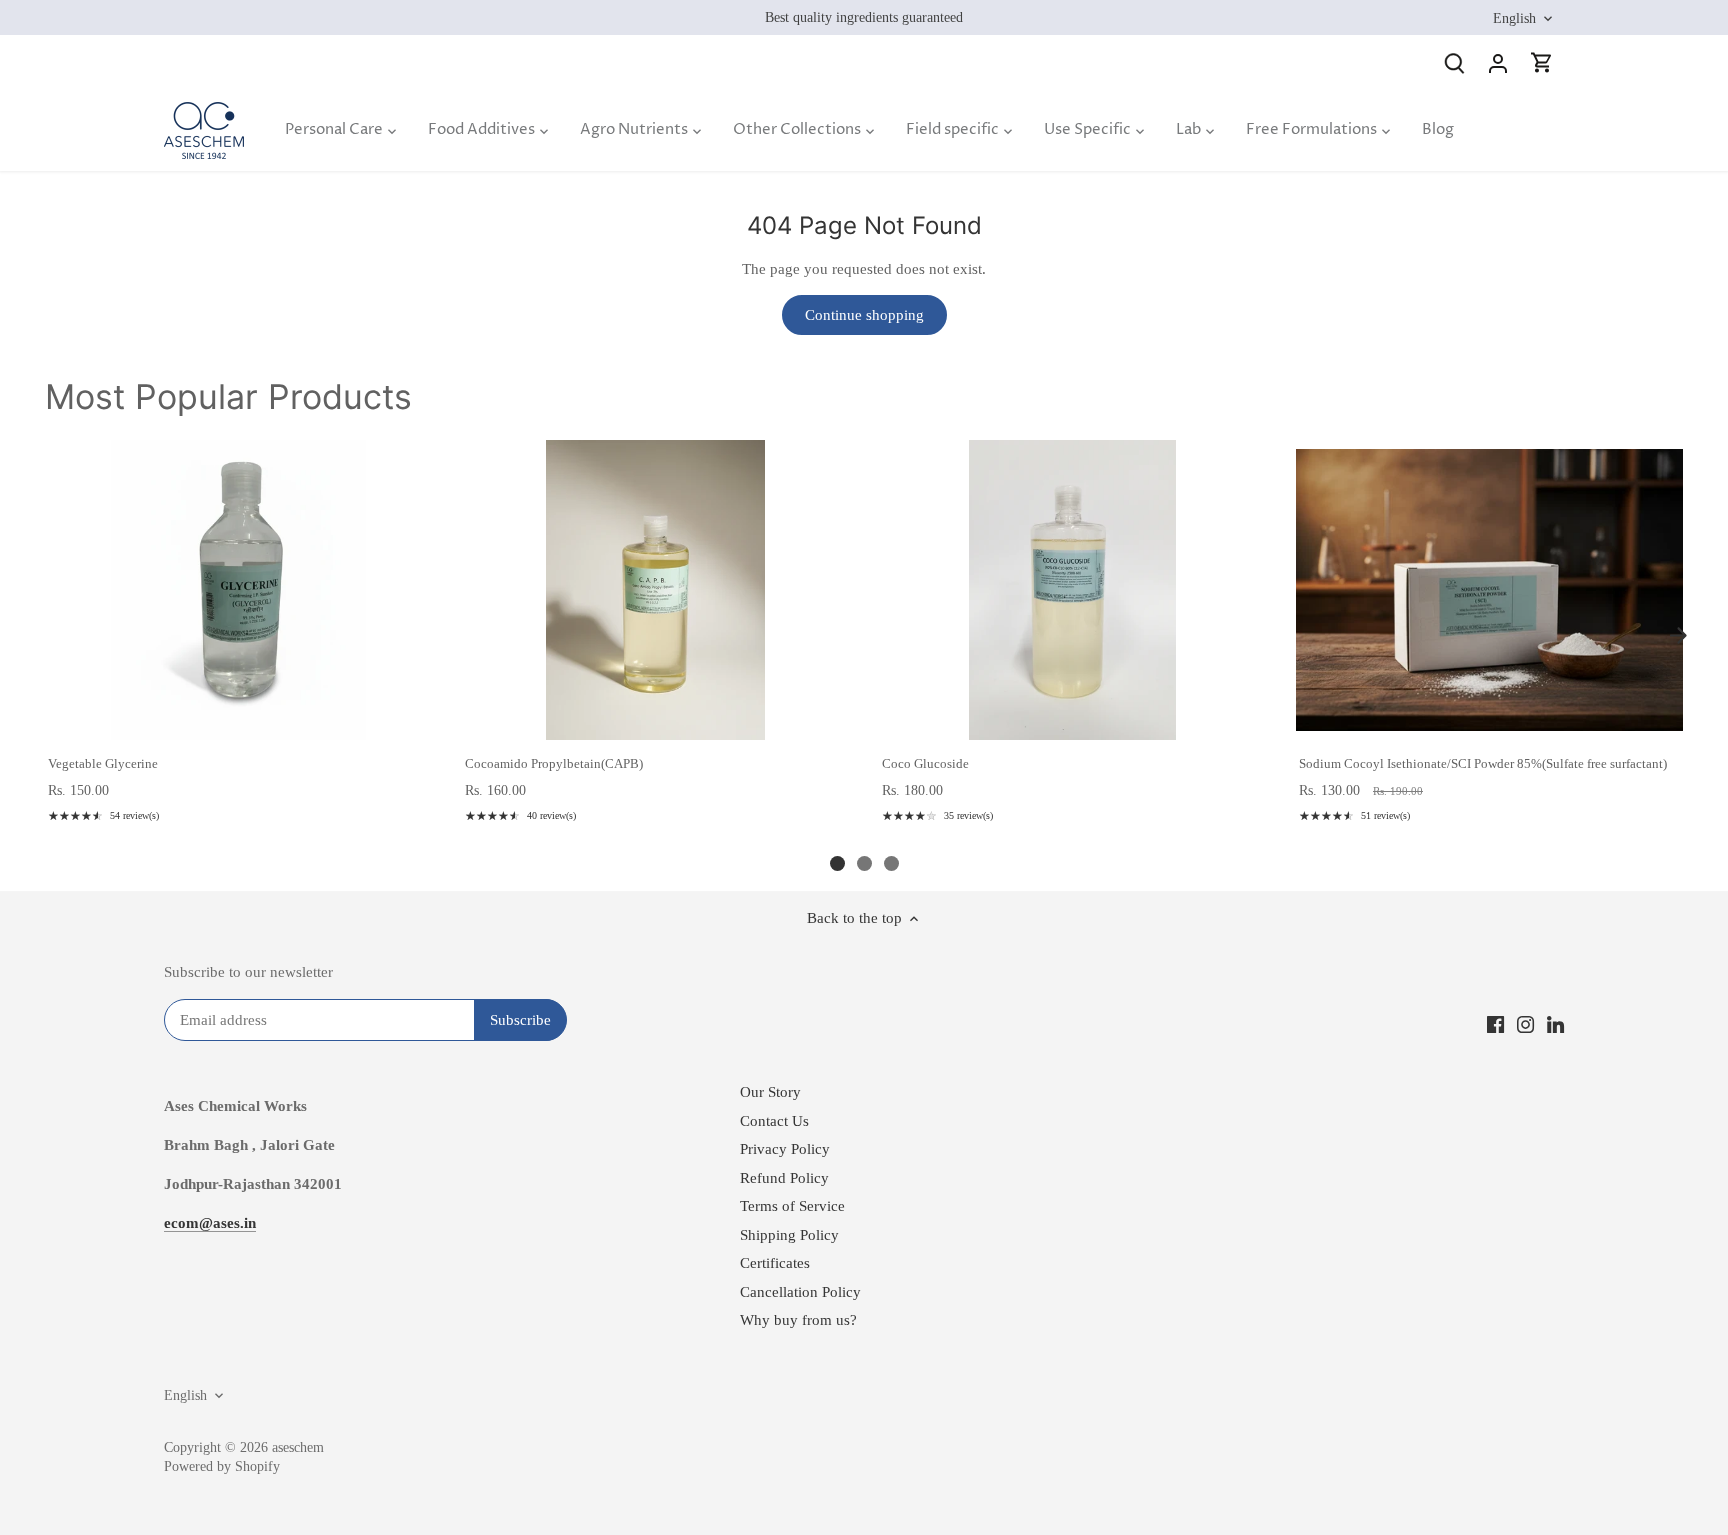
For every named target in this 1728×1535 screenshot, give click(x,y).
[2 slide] (864, 863)
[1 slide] (837, 863)
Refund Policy (784, 1178)
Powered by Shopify (222, 1466)
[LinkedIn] (1555, 1023)
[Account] (1498, 62)
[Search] (1454, 62)
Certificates (775, 1263)
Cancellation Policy (800, 1292)
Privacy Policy (785, 1149)
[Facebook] (1495, 1023)
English (1514, 18)
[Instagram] (1525, 1023)
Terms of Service (792, 1206)
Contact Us (774, 1121)
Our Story (770, 1092)
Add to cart (237, 718)
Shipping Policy (789, 1235)
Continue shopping (864, 315)
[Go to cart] (1542, 62)
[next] (1678, 636)
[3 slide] (891, 863)
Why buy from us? (798, 1320)
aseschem (298, 1447)
